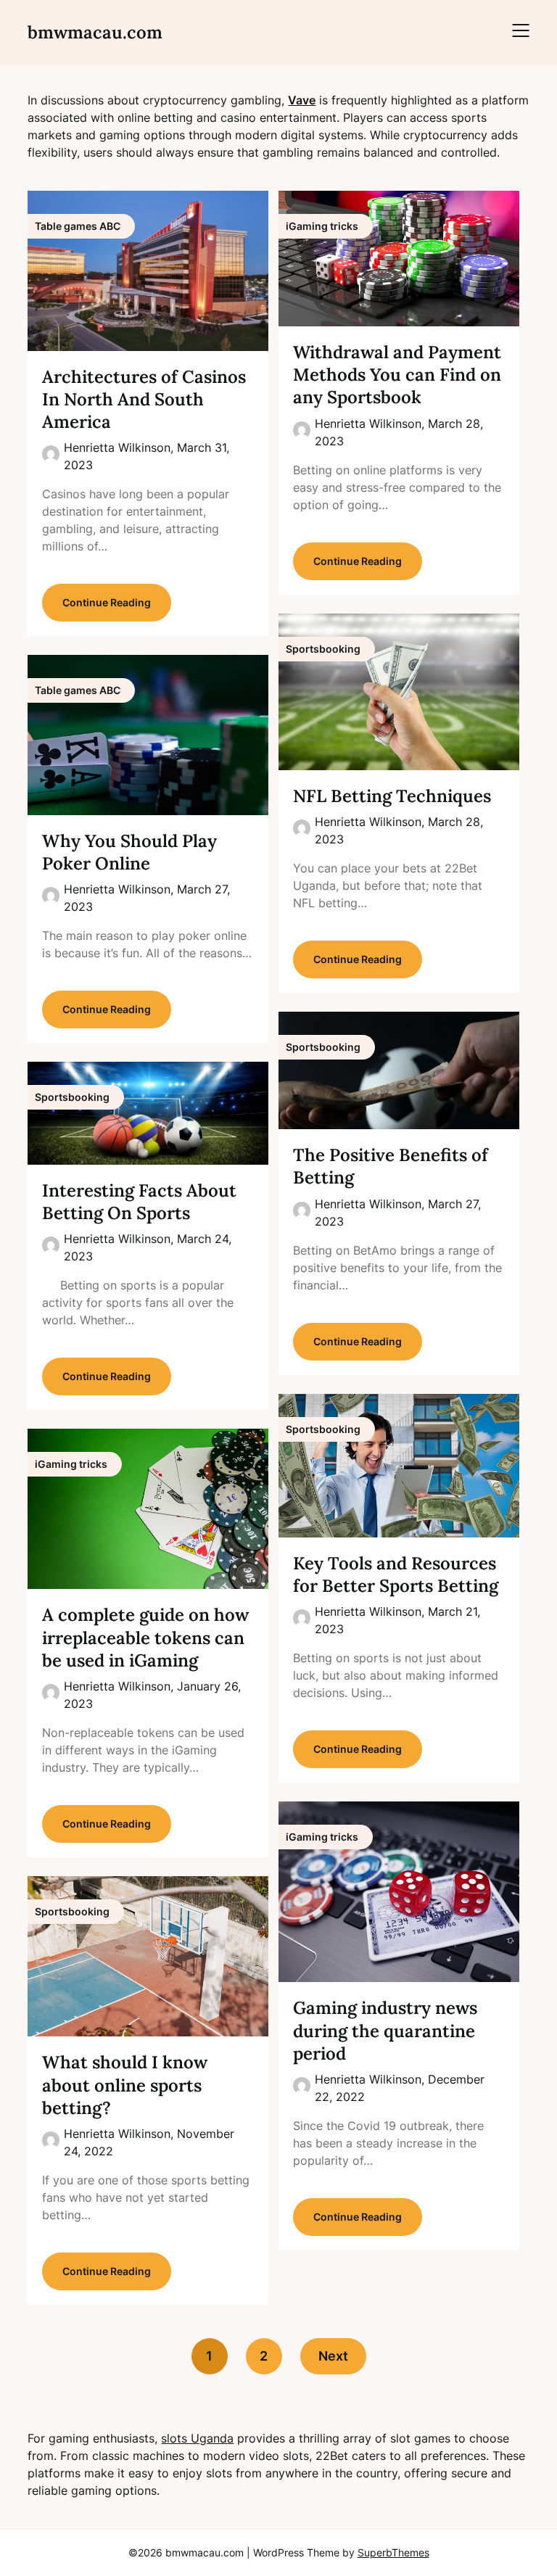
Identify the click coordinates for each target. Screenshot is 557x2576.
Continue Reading (107, 602)
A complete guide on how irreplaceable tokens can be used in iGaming (145, 1637)
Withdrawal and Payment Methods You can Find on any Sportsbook (397, 375)
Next (333, 2356)
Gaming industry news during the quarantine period (385, 2030)
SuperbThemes (393, 2552)
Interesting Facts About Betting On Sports (139, 1202)
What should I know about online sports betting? (125, 2085)
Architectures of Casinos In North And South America (144, 399)
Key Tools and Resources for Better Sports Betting (396, 1574)
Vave (302, 100)
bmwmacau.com (95, 32)
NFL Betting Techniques (392, 796)
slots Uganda (197, 2438)
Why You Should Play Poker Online (129, 852)
